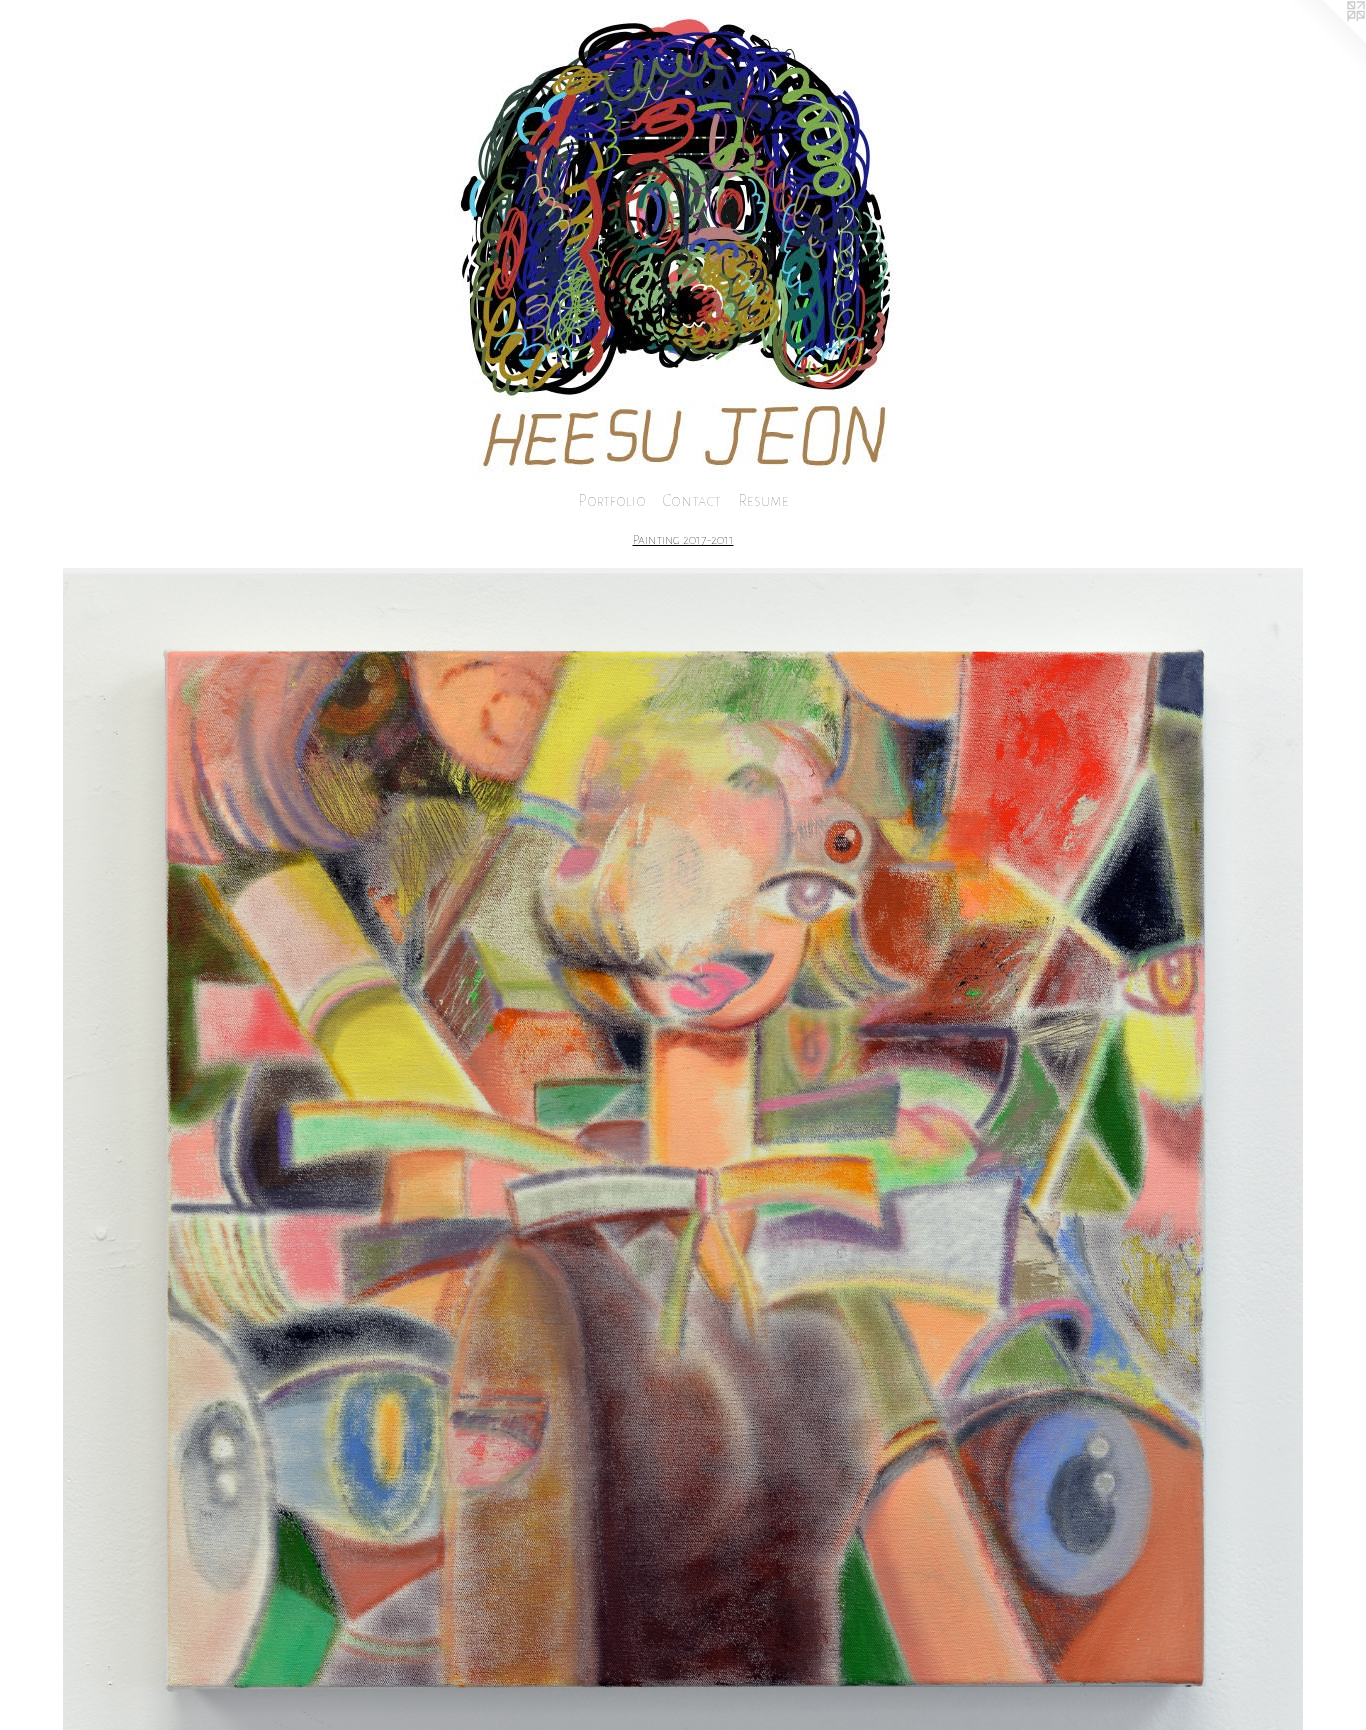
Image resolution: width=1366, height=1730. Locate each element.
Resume (763, 500)
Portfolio (612, 500)
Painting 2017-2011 (683, 540)
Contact (692, 500)
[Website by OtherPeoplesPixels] (1326, 40)
